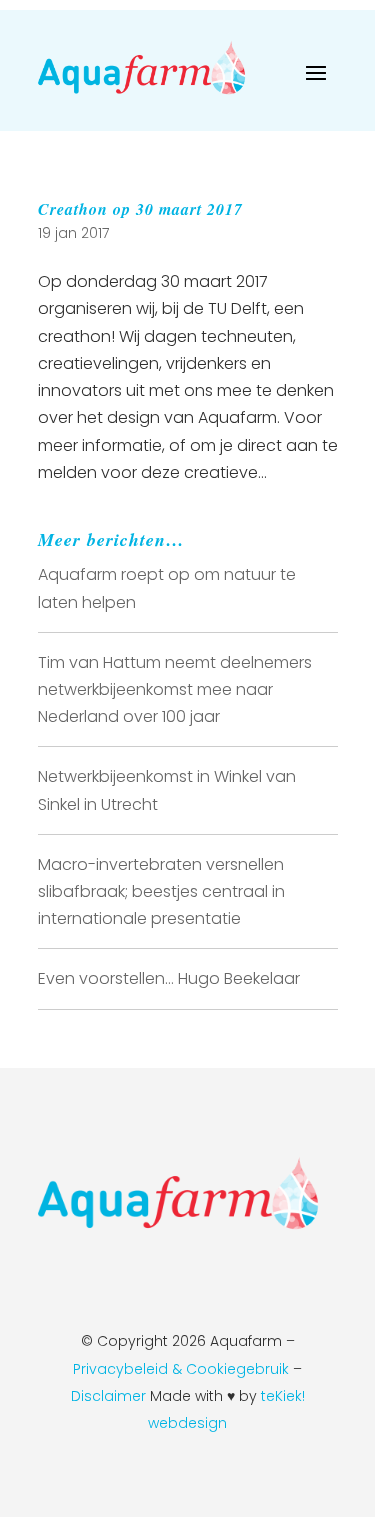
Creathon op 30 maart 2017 (140, 209)
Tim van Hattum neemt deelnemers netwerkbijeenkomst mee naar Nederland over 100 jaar (175, 689)
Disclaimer (110, 1396)
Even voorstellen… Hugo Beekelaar (169, 978)
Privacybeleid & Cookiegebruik (181, 1369)
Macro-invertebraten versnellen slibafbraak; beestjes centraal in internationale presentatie (161, 891)
